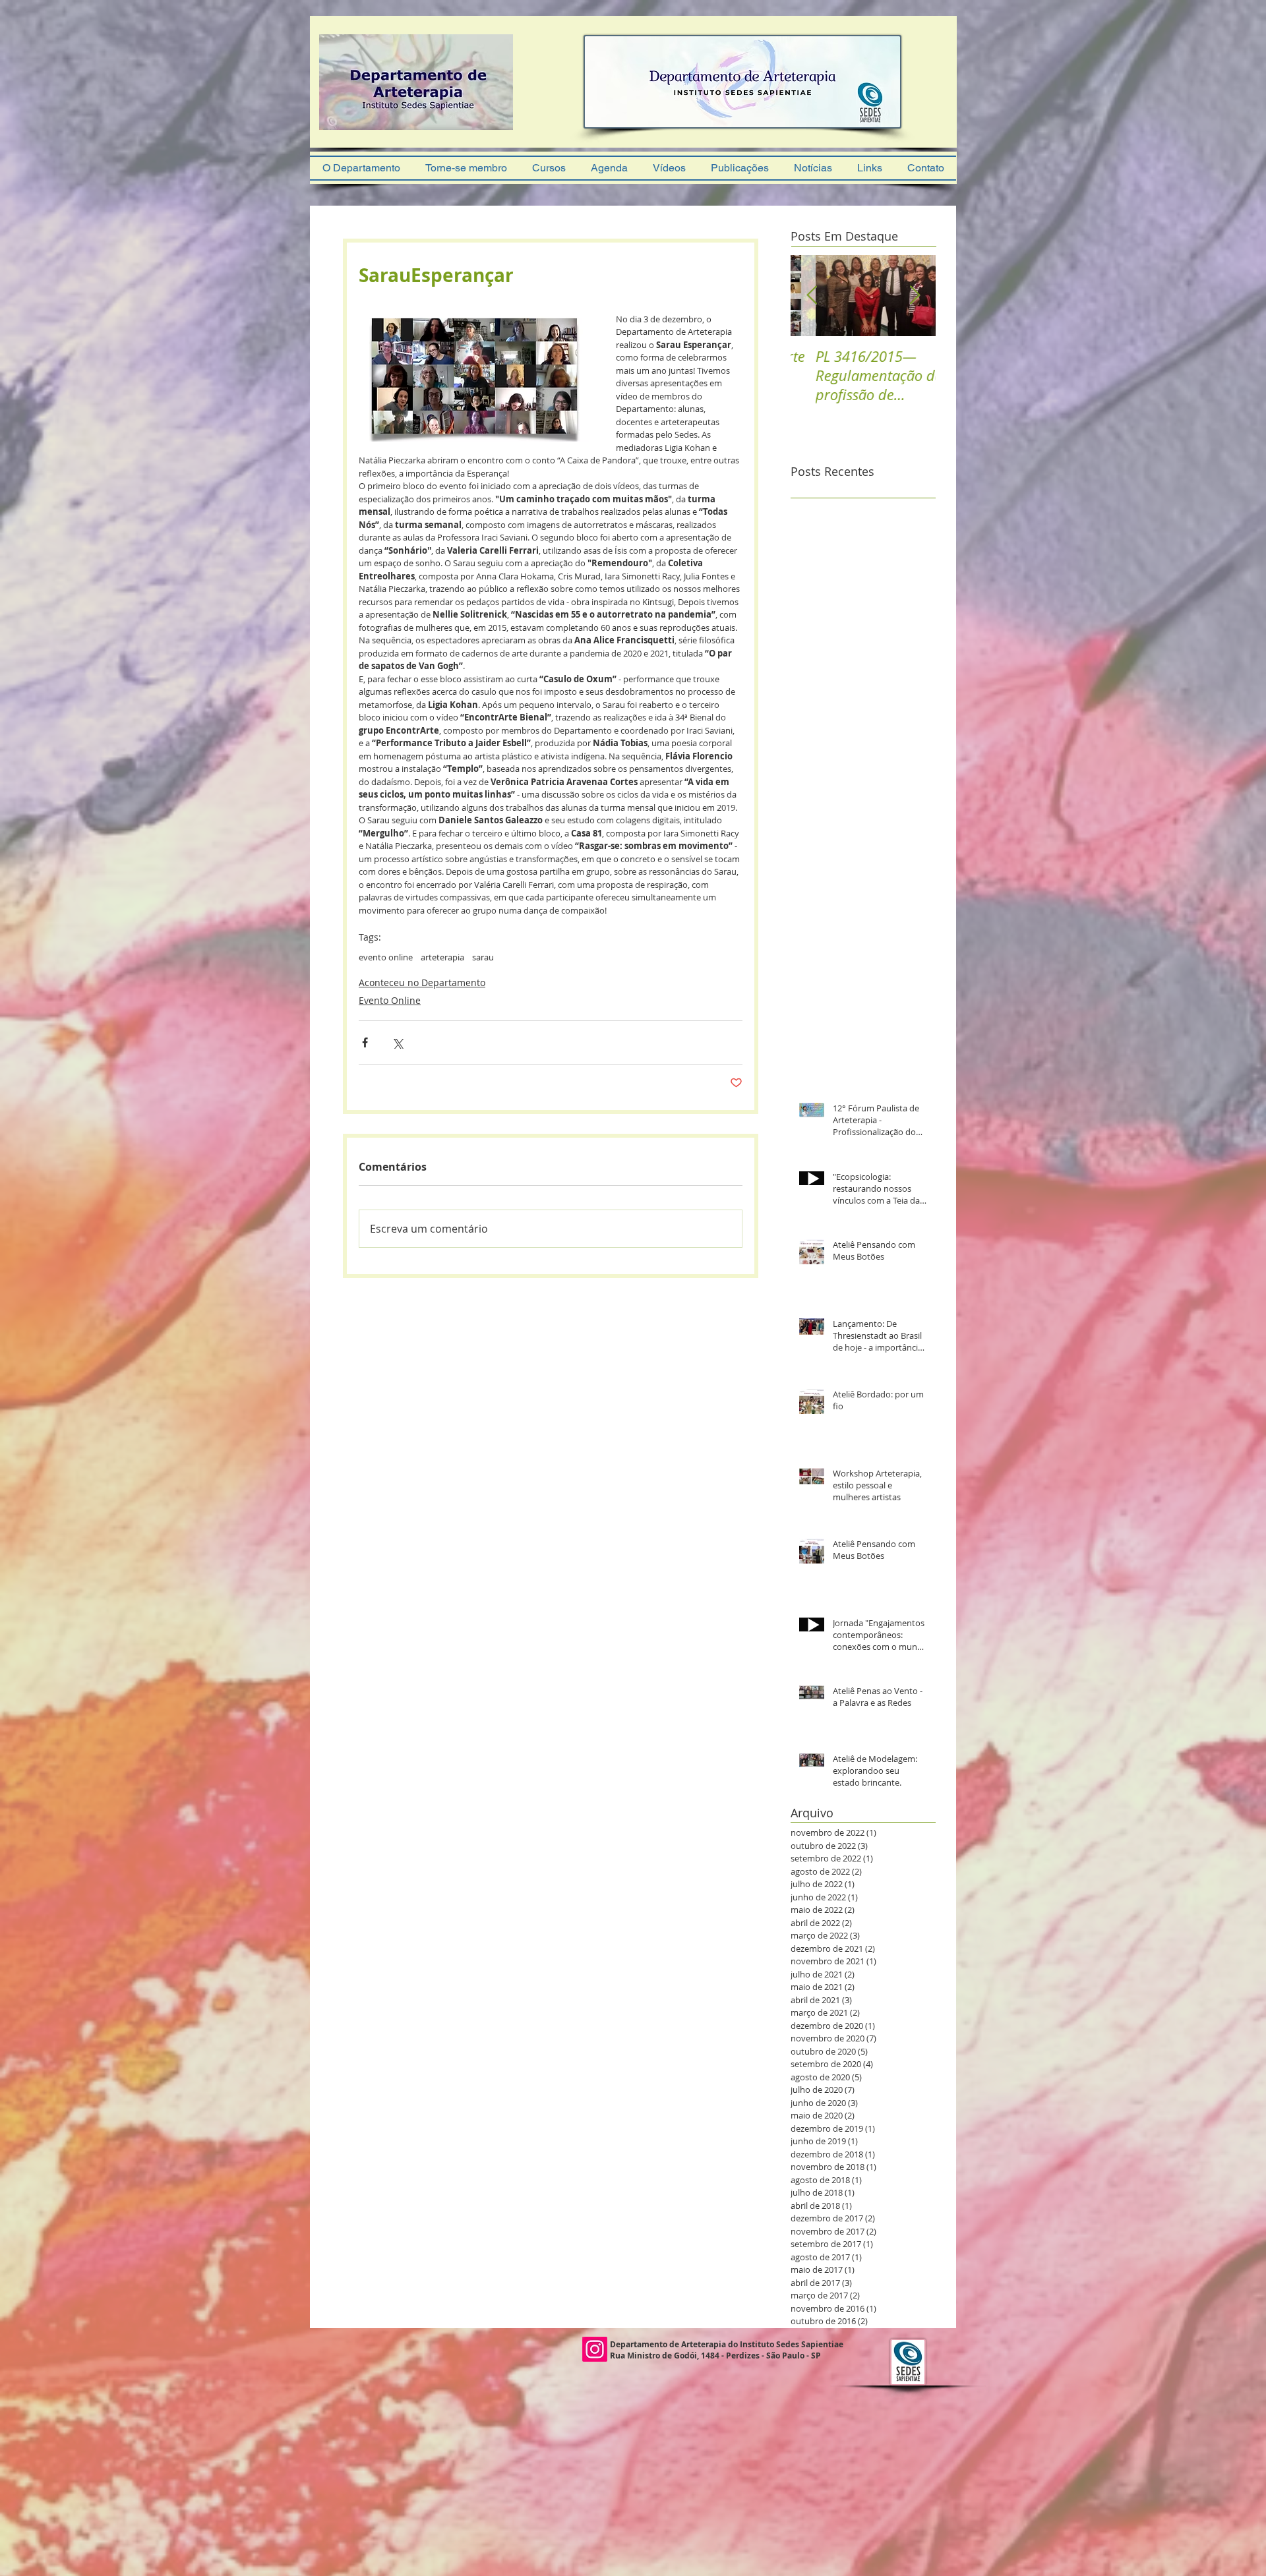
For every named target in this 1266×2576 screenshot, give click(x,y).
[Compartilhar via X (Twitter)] (397, 1042)
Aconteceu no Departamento (422, 982)
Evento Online (390, 1000)
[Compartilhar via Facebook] (365, 1042)
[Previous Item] (812, 296)
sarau (483, 957)
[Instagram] (595, 2349)
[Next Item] (915, 296)
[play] (485, 133)
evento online (386, 957)
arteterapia (442, 957)
